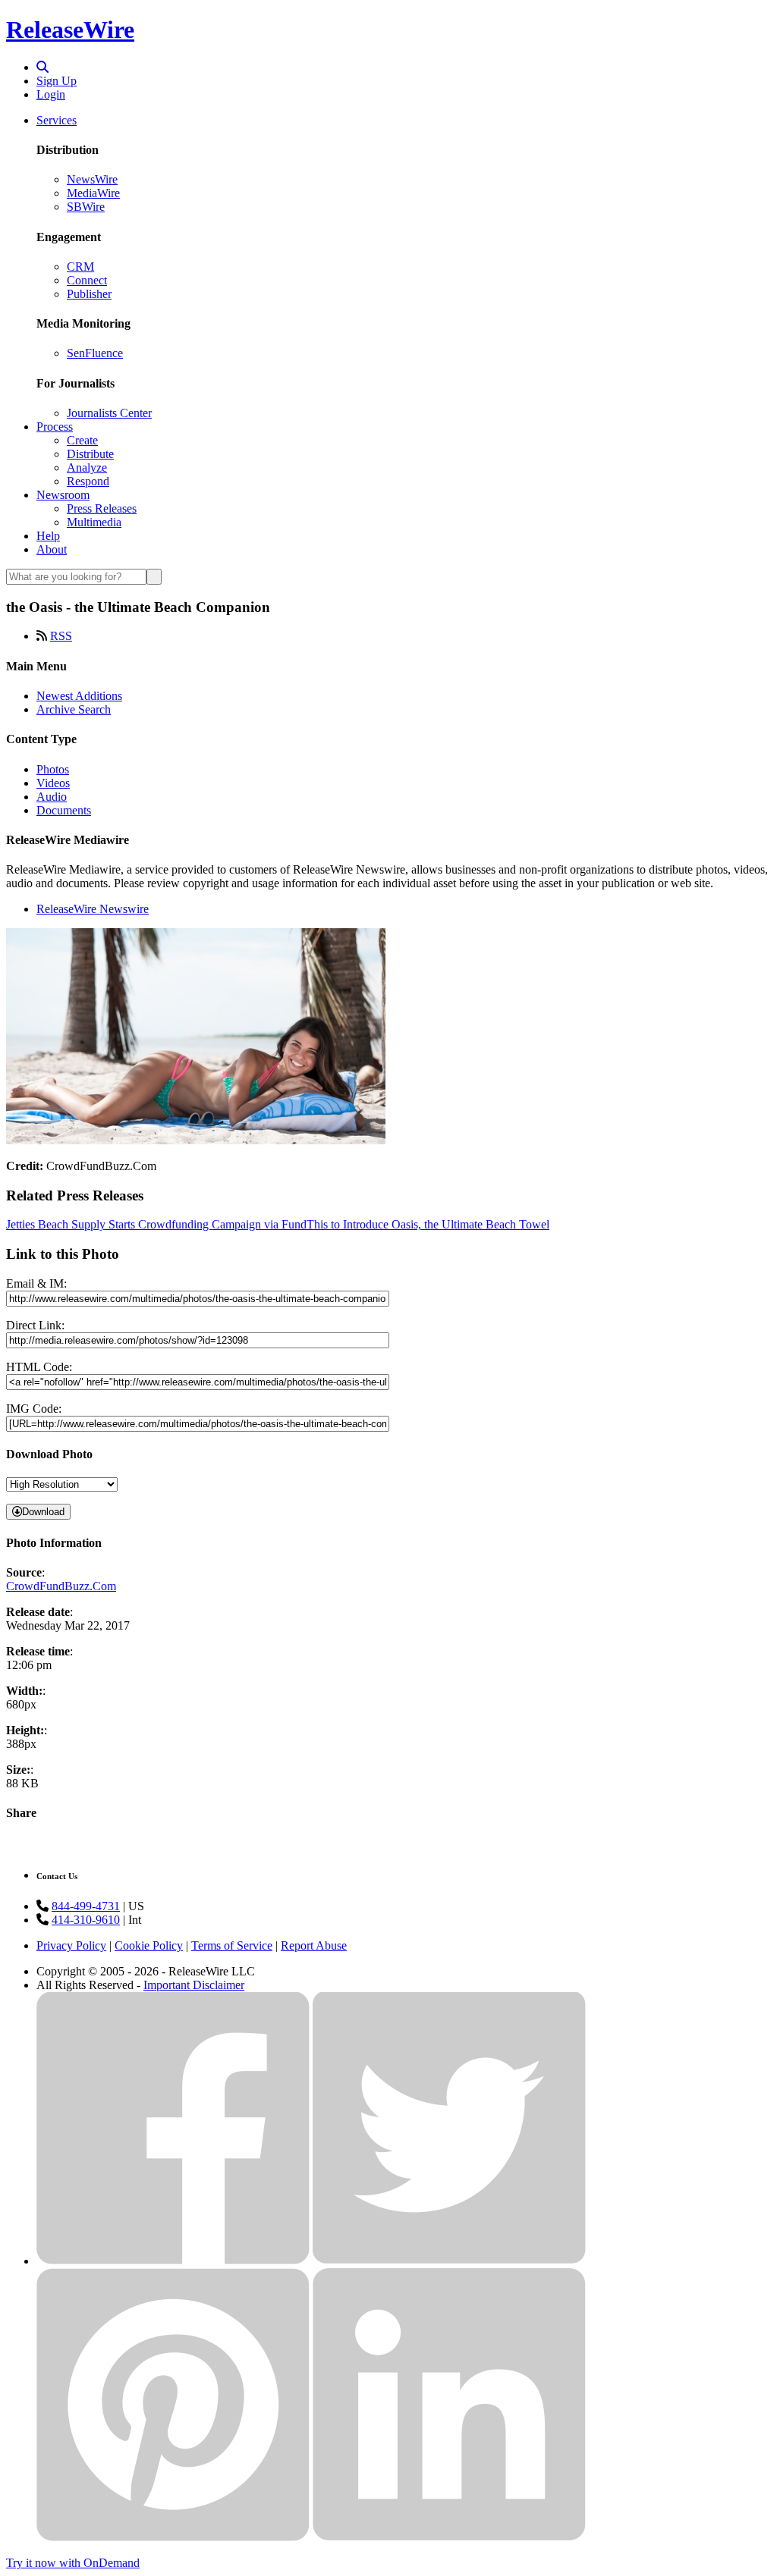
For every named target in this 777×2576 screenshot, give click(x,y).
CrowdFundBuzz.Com (61, 1586)
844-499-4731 (86, 1906)
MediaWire (93, 193)
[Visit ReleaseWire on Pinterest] (173, 2537)
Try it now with (73, 2563)
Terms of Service (232, 1945)
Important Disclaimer (194, 1985)
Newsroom (63, 495)
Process (55, 427)
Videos (53, 783)
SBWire (86, 207)
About (52, 549)
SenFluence (95, 353)
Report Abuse (314, 1945)
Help (48, 536)
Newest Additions (79, 696)
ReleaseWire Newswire (93, 909)
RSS (61, 636)
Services (57, 120)
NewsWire (92, 179)
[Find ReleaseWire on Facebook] (173, 2261)
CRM (80, 267)
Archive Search (74, 709)
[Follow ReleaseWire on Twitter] (449, 2261)
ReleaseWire (70, 30)
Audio (52, 797)
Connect (87, 280)
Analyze (87, 468)
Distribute (90, 454)
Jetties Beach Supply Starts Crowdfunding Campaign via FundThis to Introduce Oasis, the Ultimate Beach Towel (278, 1224)
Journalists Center (109, 413)
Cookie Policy (149, 1945)
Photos (53, 769)
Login (51, 94)
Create (82, 440)
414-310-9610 (86, 1920)
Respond (88, 481)
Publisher (89, 294)
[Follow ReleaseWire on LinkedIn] (449, 2537)
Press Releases (102, 508)
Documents (64, 810)
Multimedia (94, 522)
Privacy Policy (71, 1945)
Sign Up (57, 81)
